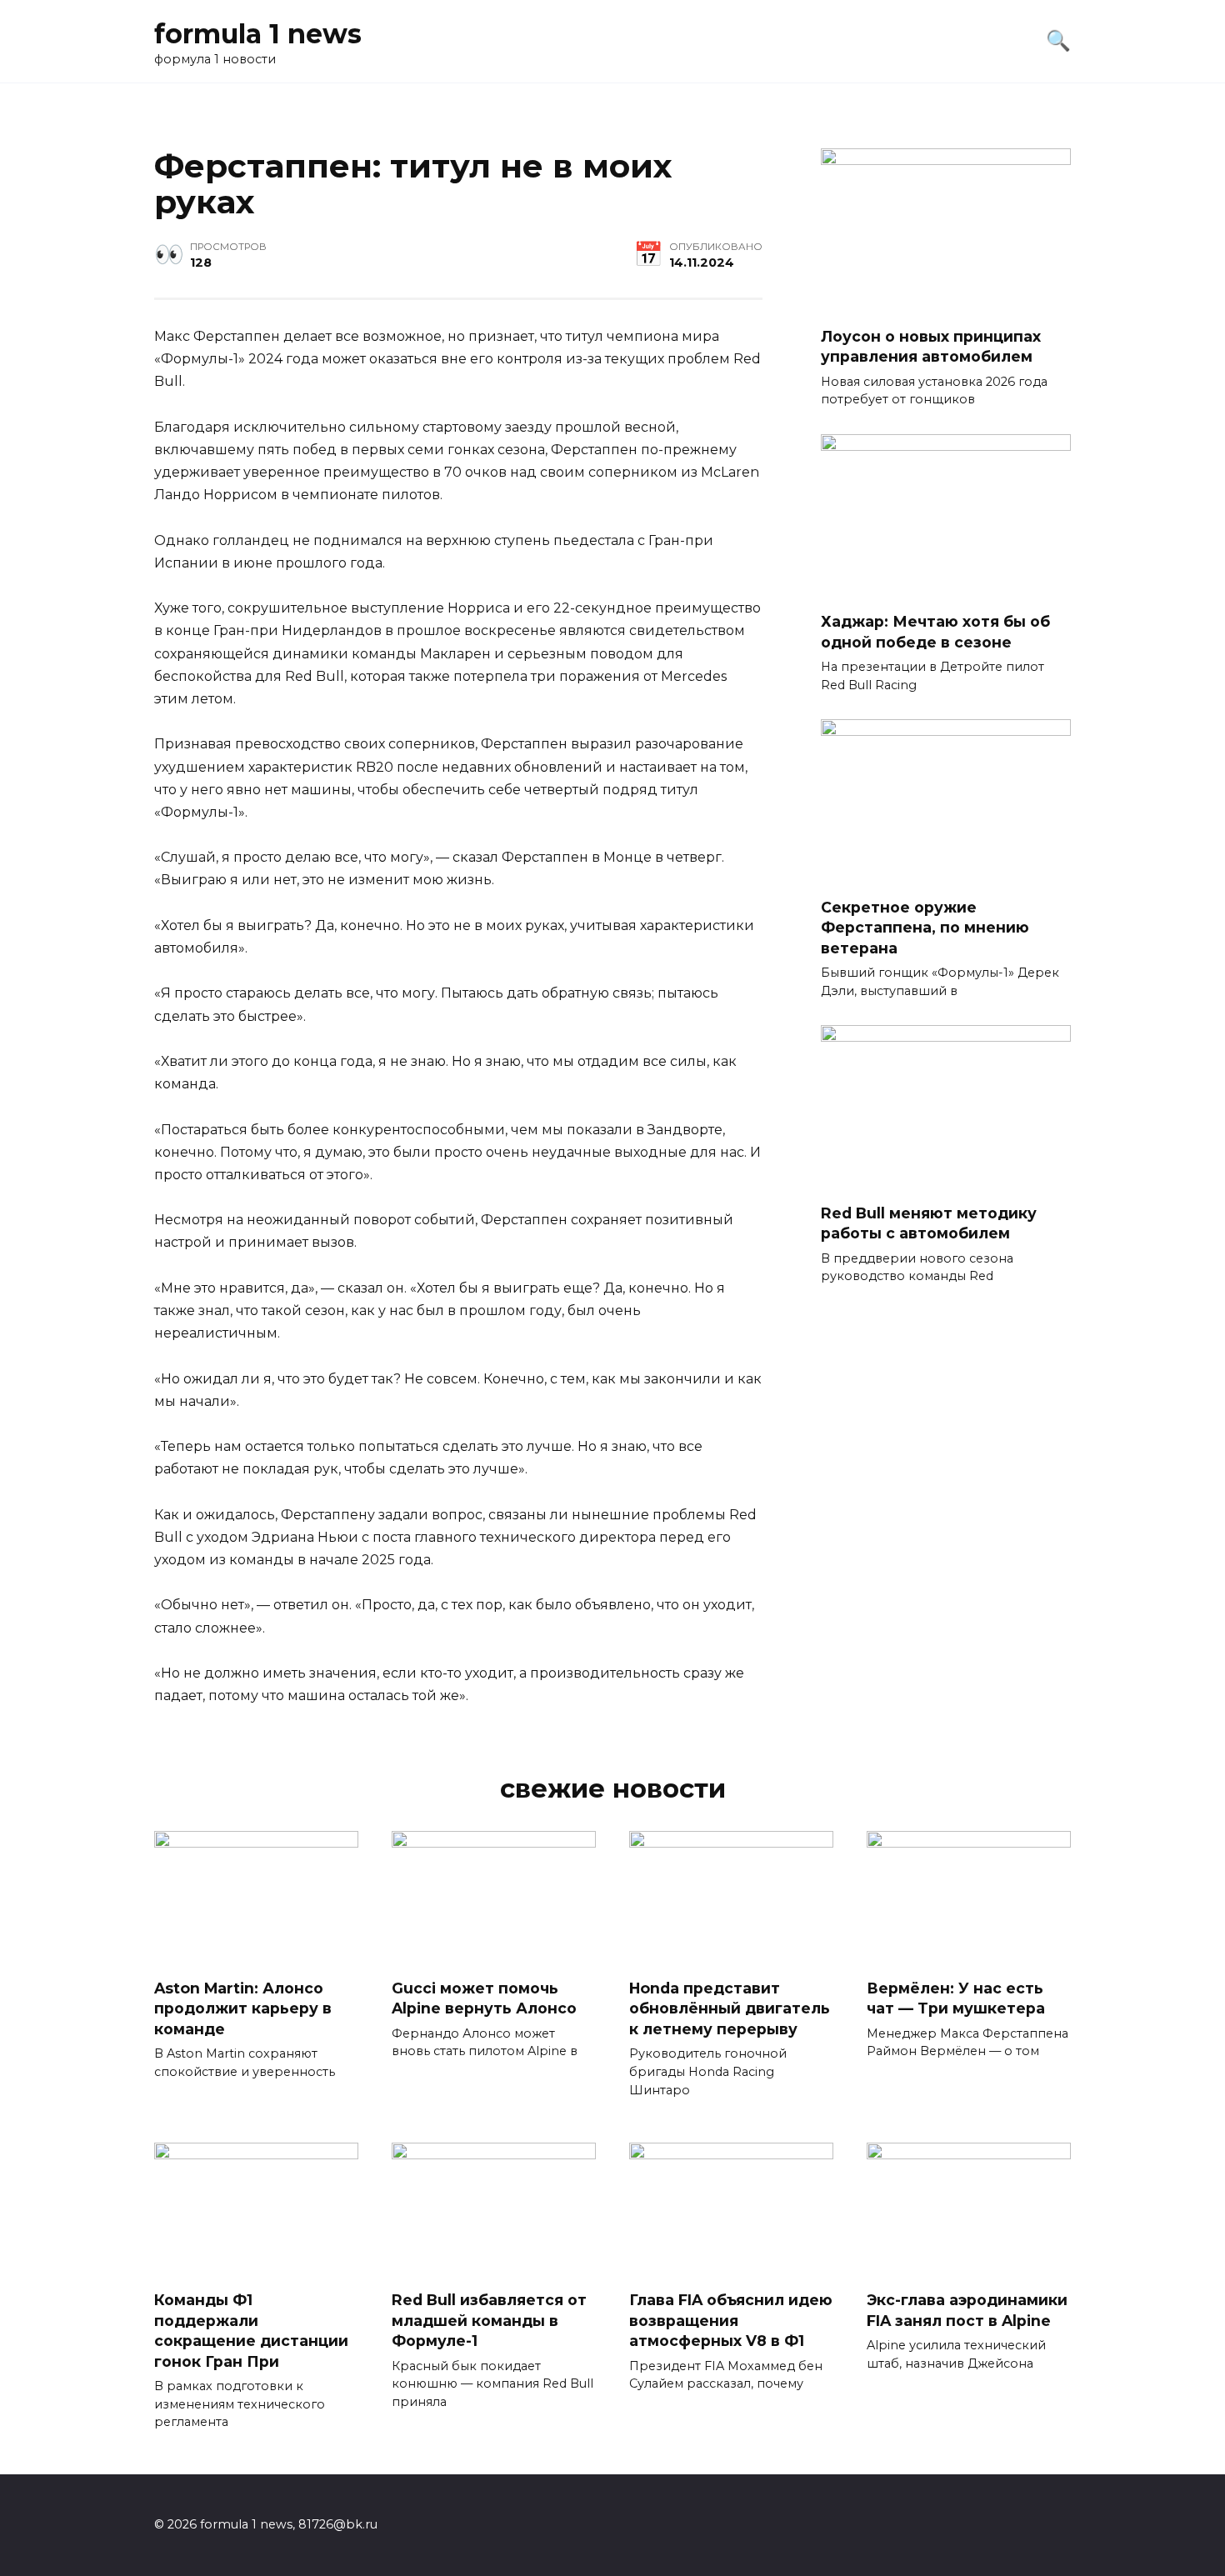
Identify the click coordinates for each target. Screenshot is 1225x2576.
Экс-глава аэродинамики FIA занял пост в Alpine (967, 2310)
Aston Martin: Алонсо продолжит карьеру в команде (243, 2008)
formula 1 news (258, 34)
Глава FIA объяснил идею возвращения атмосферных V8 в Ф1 (731, 2320)
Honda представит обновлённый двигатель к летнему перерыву (730, 2008)
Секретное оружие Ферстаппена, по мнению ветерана (925, 927)
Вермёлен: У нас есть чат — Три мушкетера (956, 1998)
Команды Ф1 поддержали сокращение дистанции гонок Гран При (251, 2331)
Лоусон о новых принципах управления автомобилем (931, 346)
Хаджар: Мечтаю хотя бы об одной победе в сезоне (935, 632)
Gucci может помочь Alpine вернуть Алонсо (484, 1998)
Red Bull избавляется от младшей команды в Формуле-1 (489, 2320)
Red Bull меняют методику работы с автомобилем (929, 1223)
